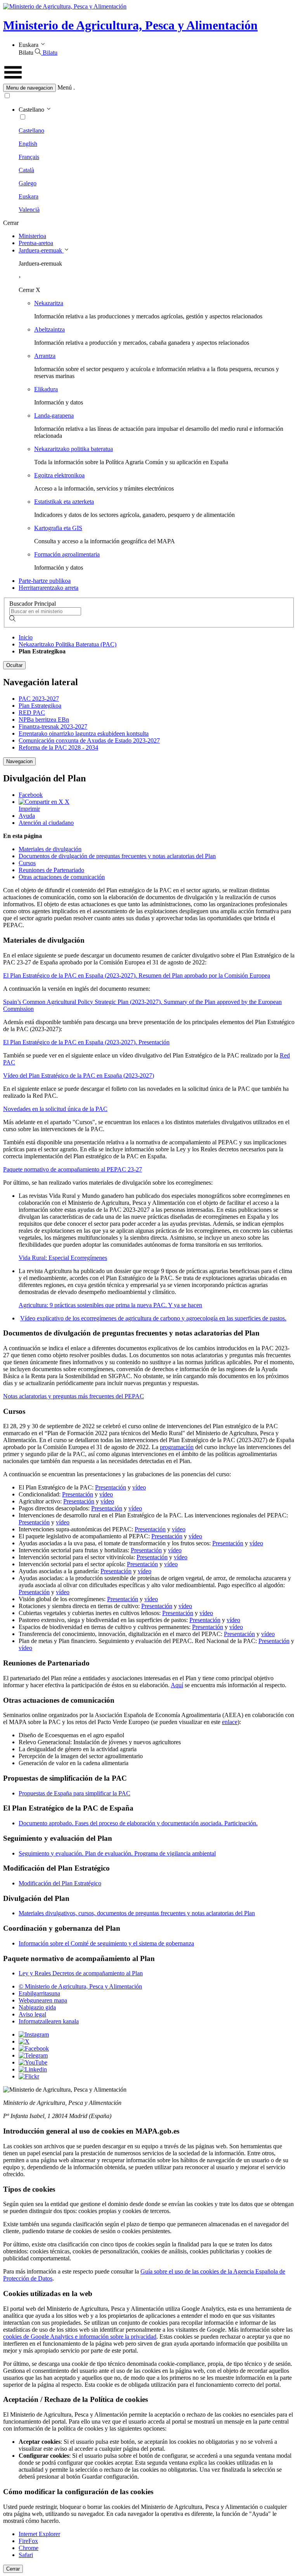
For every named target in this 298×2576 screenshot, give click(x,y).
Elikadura (46, 389)
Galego (28, 183)
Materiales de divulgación (50, 849)
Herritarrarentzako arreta (49, 588)
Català (26, 170)
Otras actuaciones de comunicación (62, 877)
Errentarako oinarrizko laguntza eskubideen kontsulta (84, 733)
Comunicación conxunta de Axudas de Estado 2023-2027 (89, 740)
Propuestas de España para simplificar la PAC (74, 1793)
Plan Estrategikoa (40, 706)
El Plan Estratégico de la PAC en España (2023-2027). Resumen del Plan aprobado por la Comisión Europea (137, 975)
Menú (65, 87)
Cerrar (13, 2569)
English (28, 144)
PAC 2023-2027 (39, 699)
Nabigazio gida (37, 2007)
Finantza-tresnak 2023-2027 (53, 726)
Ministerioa (32, 236)
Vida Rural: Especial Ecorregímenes (63, 1258)
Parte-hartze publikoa (45, 581)
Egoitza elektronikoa (59, 475)
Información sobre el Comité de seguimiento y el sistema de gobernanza (106, 1943)
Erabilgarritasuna (39, 1993)
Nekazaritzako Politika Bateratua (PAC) (68, 644)
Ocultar (14, 665)
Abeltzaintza (49, 329)
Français (29, 157)
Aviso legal (32, 2014)
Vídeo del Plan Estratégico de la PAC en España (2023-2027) (79, 1075)
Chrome (29, 2548)
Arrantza (45, 356)
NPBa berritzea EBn (44, 720)
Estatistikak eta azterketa (64, 502)
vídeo (139, 1487)
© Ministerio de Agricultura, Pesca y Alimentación (80, 1986)
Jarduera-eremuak (41, 250)
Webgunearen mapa (43, 2000)
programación (177, 1447)
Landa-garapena (54, 416)
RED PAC (32, 713)
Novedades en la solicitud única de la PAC (55, 1109)
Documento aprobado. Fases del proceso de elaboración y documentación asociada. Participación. (138, 1823)
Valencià (29, 210)
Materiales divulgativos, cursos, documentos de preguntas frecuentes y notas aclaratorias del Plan (137, 1913)
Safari (26, 2555)
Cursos (27, 863)
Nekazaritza (49, 303)
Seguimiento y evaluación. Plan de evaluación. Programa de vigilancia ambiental (117, 1853)
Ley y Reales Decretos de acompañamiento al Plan (81, 1973)
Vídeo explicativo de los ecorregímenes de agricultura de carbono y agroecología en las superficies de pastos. (153, 1318)
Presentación (111, 1487)
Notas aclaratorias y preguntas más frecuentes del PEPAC (74, 1396)
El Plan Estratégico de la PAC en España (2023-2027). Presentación (86, 1042)
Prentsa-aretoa (36, 243)
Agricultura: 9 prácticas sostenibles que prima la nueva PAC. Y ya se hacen (110, 1305)
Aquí (177, 1685)
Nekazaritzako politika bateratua (74, 449)
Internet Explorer (39, 2534)
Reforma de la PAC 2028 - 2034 (58, 747)
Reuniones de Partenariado (51, 870)
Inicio (26, 637)
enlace (230, 1722)
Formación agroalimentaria (67, 554)
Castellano (31, 130)
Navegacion (19, 761)
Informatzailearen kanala (49, 2021)
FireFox (28, 2541)
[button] (149, 88)
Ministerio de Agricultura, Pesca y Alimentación (130, 25)
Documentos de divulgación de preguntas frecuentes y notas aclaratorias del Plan (117, 856)
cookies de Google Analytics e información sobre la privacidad (80, 2337)
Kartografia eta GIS (58, 528)
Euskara (29, 196)
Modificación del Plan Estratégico (60, 1883)
